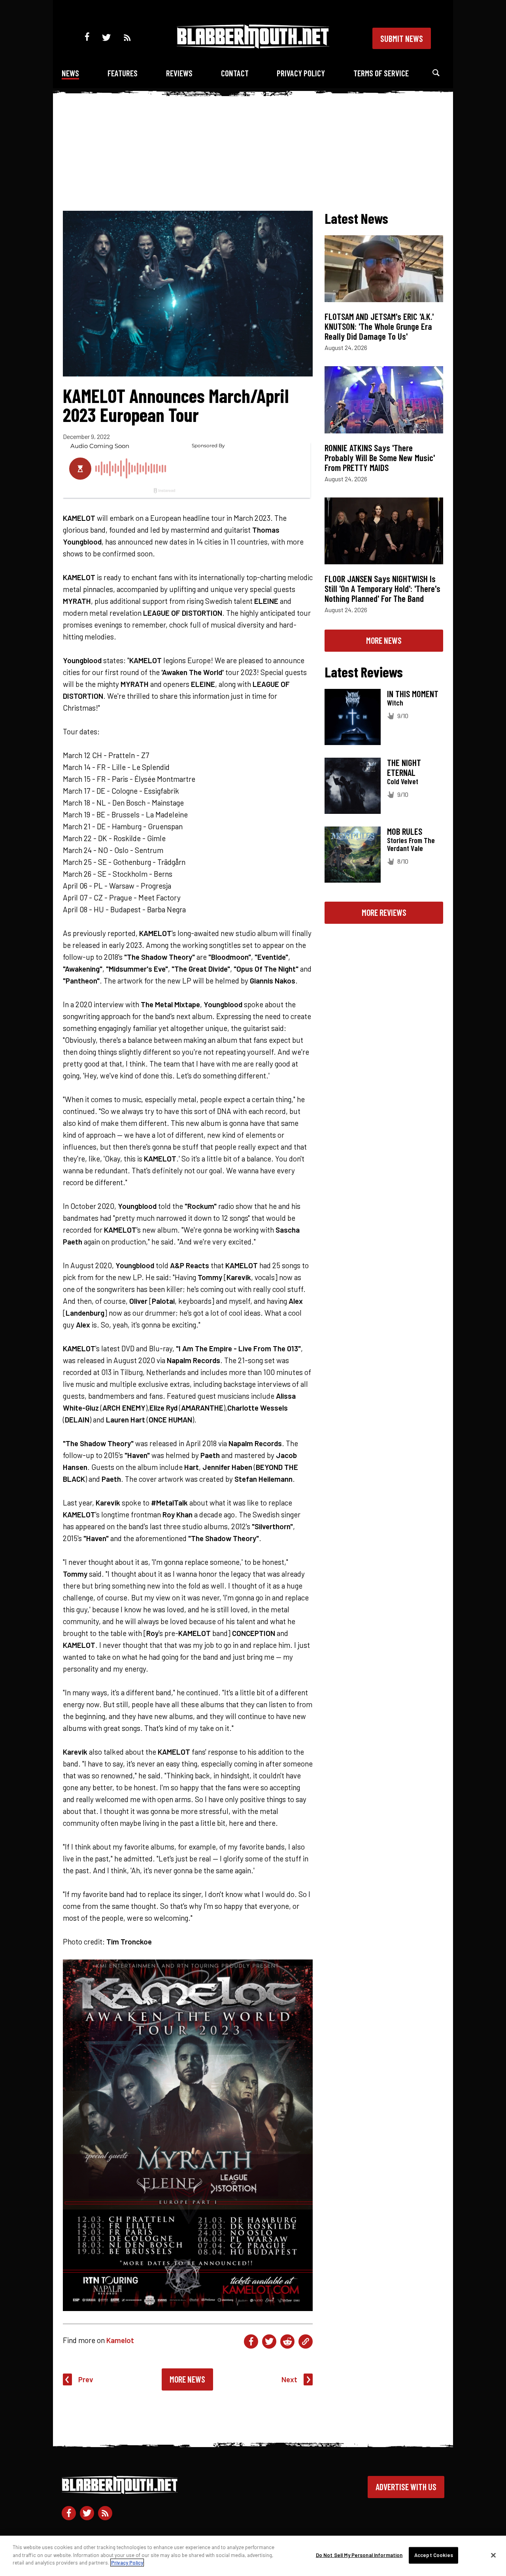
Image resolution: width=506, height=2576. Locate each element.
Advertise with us (406, 2487)
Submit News (402, 38)
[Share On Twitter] (269, 2341)
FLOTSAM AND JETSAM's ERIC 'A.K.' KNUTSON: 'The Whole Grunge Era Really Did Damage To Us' (379, 326)
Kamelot (120, 2340)
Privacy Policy (301, 73)
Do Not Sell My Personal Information (359, 2555)
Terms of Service (381, 73)
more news (384, 640)
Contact (235, 73)
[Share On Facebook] (251, 2341)
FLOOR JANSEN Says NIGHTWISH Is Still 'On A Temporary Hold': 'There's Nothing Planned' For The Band (382, 588)
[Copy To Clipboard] (306, 2341)
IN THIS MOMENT (413, 694)
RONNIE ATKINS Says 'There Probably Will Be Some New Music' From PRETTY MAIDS (380, 458)
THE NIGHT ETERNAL (404, 767)
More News (187, 2379)
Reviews (179, 73)
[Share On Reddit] (287, 2341)
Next (289, 2379)
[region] (253, 2556)
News (70, 73)
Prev (86, 2379)
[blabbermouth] (253, 46)
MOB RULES (405, 831)
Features (123, 73)
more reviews (384, 912)
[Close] (493, 2555)
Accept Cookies (434, 2555)
